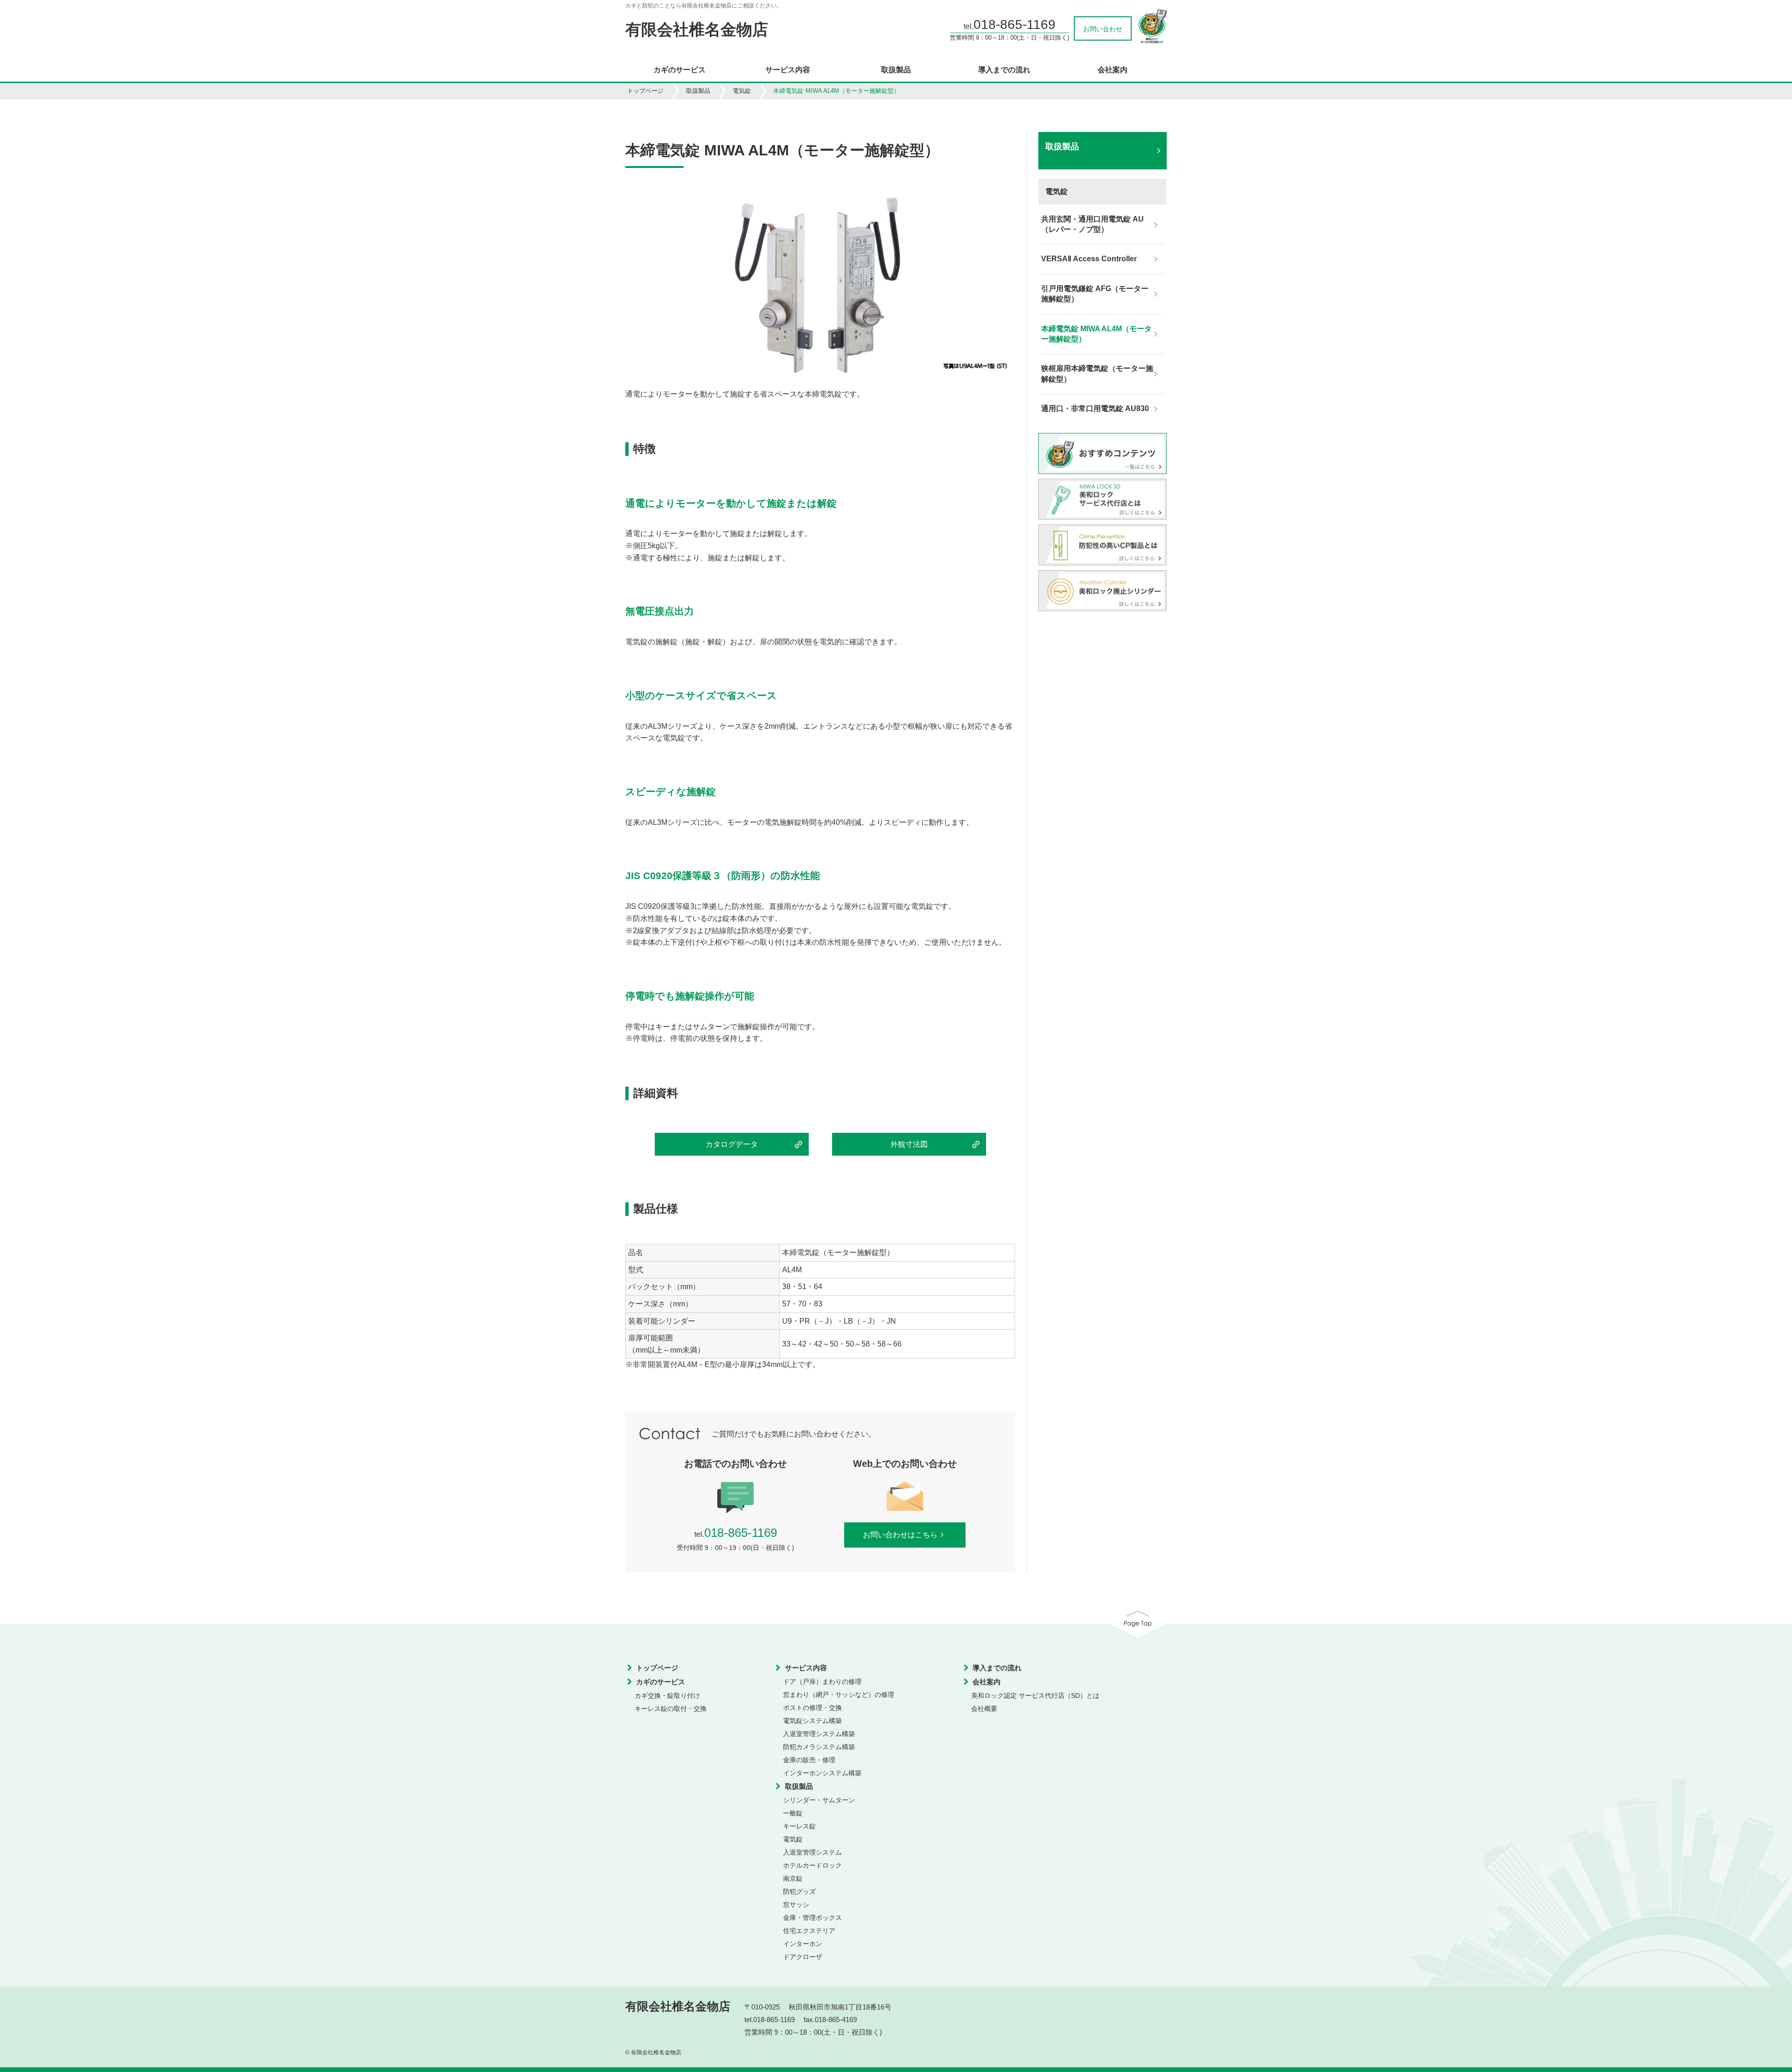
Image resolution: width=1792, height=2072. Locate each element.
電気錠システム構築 (812, 1721)
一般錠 (793, 1813)
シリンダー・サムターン (819, 1800)
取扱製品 (896, 70)
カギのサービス (679, 70)
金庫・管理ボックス (812, 1918)
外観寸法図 (909, 1144)
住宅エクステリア (809, 1931)
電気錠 (742, 91)
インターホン (803, 1944)
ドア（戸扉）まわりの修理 (822, 1681)
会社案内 (1113, 70)
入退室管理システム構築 (819, 1734)
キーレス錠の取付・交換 (671, 1709)
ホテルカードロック (812, 1865)
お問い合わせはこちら (900, 1535)
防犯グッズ (799, 1891)
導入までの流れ (1004, 70)
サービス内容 (788, 70)
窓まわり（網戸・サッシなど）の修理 (839, 1695)
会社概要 (984, 1709)
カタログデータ (732, 1144)
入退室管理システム (812, 1852)
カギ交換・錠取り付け (667, 1695)
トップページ (645, 91)
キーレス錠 (799, 1826)
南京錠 (793, 1878)
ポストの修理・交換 (812, 1708)
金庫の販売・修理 (809, 1760)
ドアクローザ (803, 1957)
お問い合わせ (1103, 29)
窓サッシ (796, 1905)
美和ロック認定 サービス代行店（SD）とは (1035, 1695)
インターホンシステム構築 (822, 1773)
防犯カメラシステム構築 (819, 1747)
